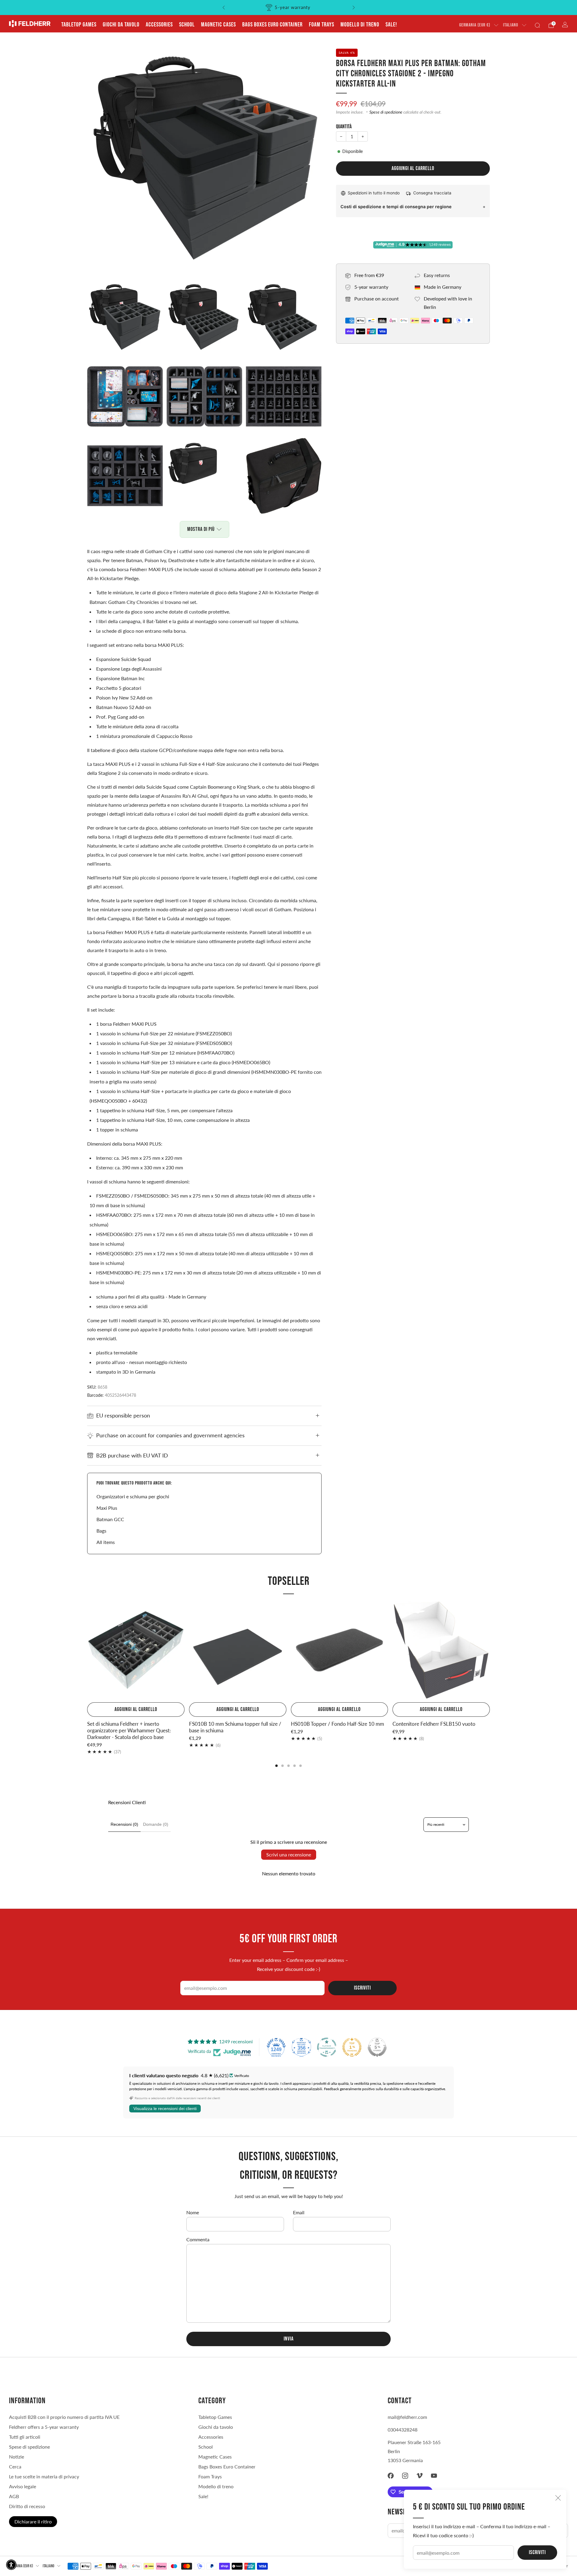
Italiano (511, 25)
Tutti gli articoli (25, 2437)
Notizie (17, 2457)
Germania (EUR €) (475, 25)
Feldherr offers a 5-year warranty (44, 2427)
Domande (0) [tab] (156, 1824)
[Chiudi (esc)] (558, 2498)
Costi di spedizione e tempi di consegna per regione (396, 207)
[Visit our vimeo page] (420, 2476)
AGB (14, 2496)
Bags (101, 1531)
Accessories (159, 25)
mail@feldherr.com (407, 2417)
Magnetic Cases (218, 25)
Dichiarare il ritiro (33, 2521)
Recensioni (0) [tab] (124, 1824)
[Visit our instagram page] (405, 2476)
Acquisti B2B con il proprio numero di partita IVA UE (64, 2417)
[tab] (276, 1766)
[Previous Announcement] (224, 8)
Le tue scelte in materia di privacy (44, 2476)
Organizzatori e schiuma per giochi (133, 1496)
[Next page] (490, 1651)
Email (299, 2212)
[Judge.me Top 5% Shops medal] (377, 2047)
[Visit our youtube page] (434, 2476)
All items (106, 1542)
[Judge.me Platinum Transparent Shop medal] (327, 2047)
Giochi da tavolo (121, 25)
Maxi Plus (107, 1508)
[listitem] (289, 8)
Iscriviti (537, 2552)
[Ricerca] (537, 25)
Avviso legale (23, 2486)
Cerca (15, 2466)
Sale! (391, 25)
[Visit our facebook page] (391, 2476)
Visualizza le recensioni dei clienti (165, 2109)
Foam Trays (322, 25)
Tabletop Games (79, 25)
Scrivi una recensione (289, 1854)
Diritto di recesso (27, 2506)
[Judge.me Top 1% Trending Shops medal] (352, 2047)
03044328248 (403, 2430)
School (187, 25)
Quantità (344, 127)
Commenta (198, 2239)
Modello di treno (360, 25)
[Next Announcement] (354, 8)
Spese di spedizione (386, 112)
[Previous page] (87, 1651)
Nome (193, 2212)
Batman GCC (110, 1519)
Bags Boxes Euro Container (272, 25)
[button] (11, 2565)
